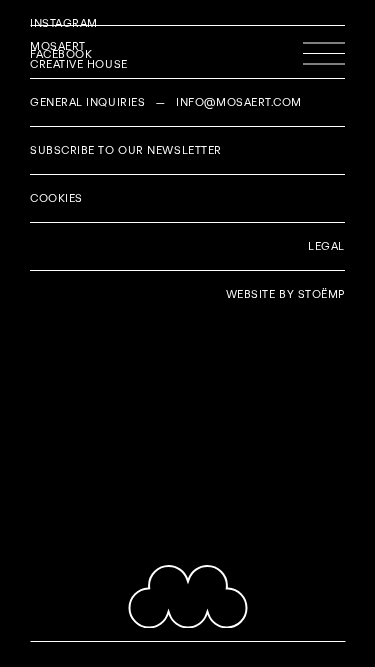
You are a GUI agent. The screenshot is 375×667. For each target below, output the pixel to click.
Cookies (56, 198)
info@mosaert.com (239, 102)
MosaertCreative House (79, 55)
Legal (326, 246)
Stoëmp (321, 294)
